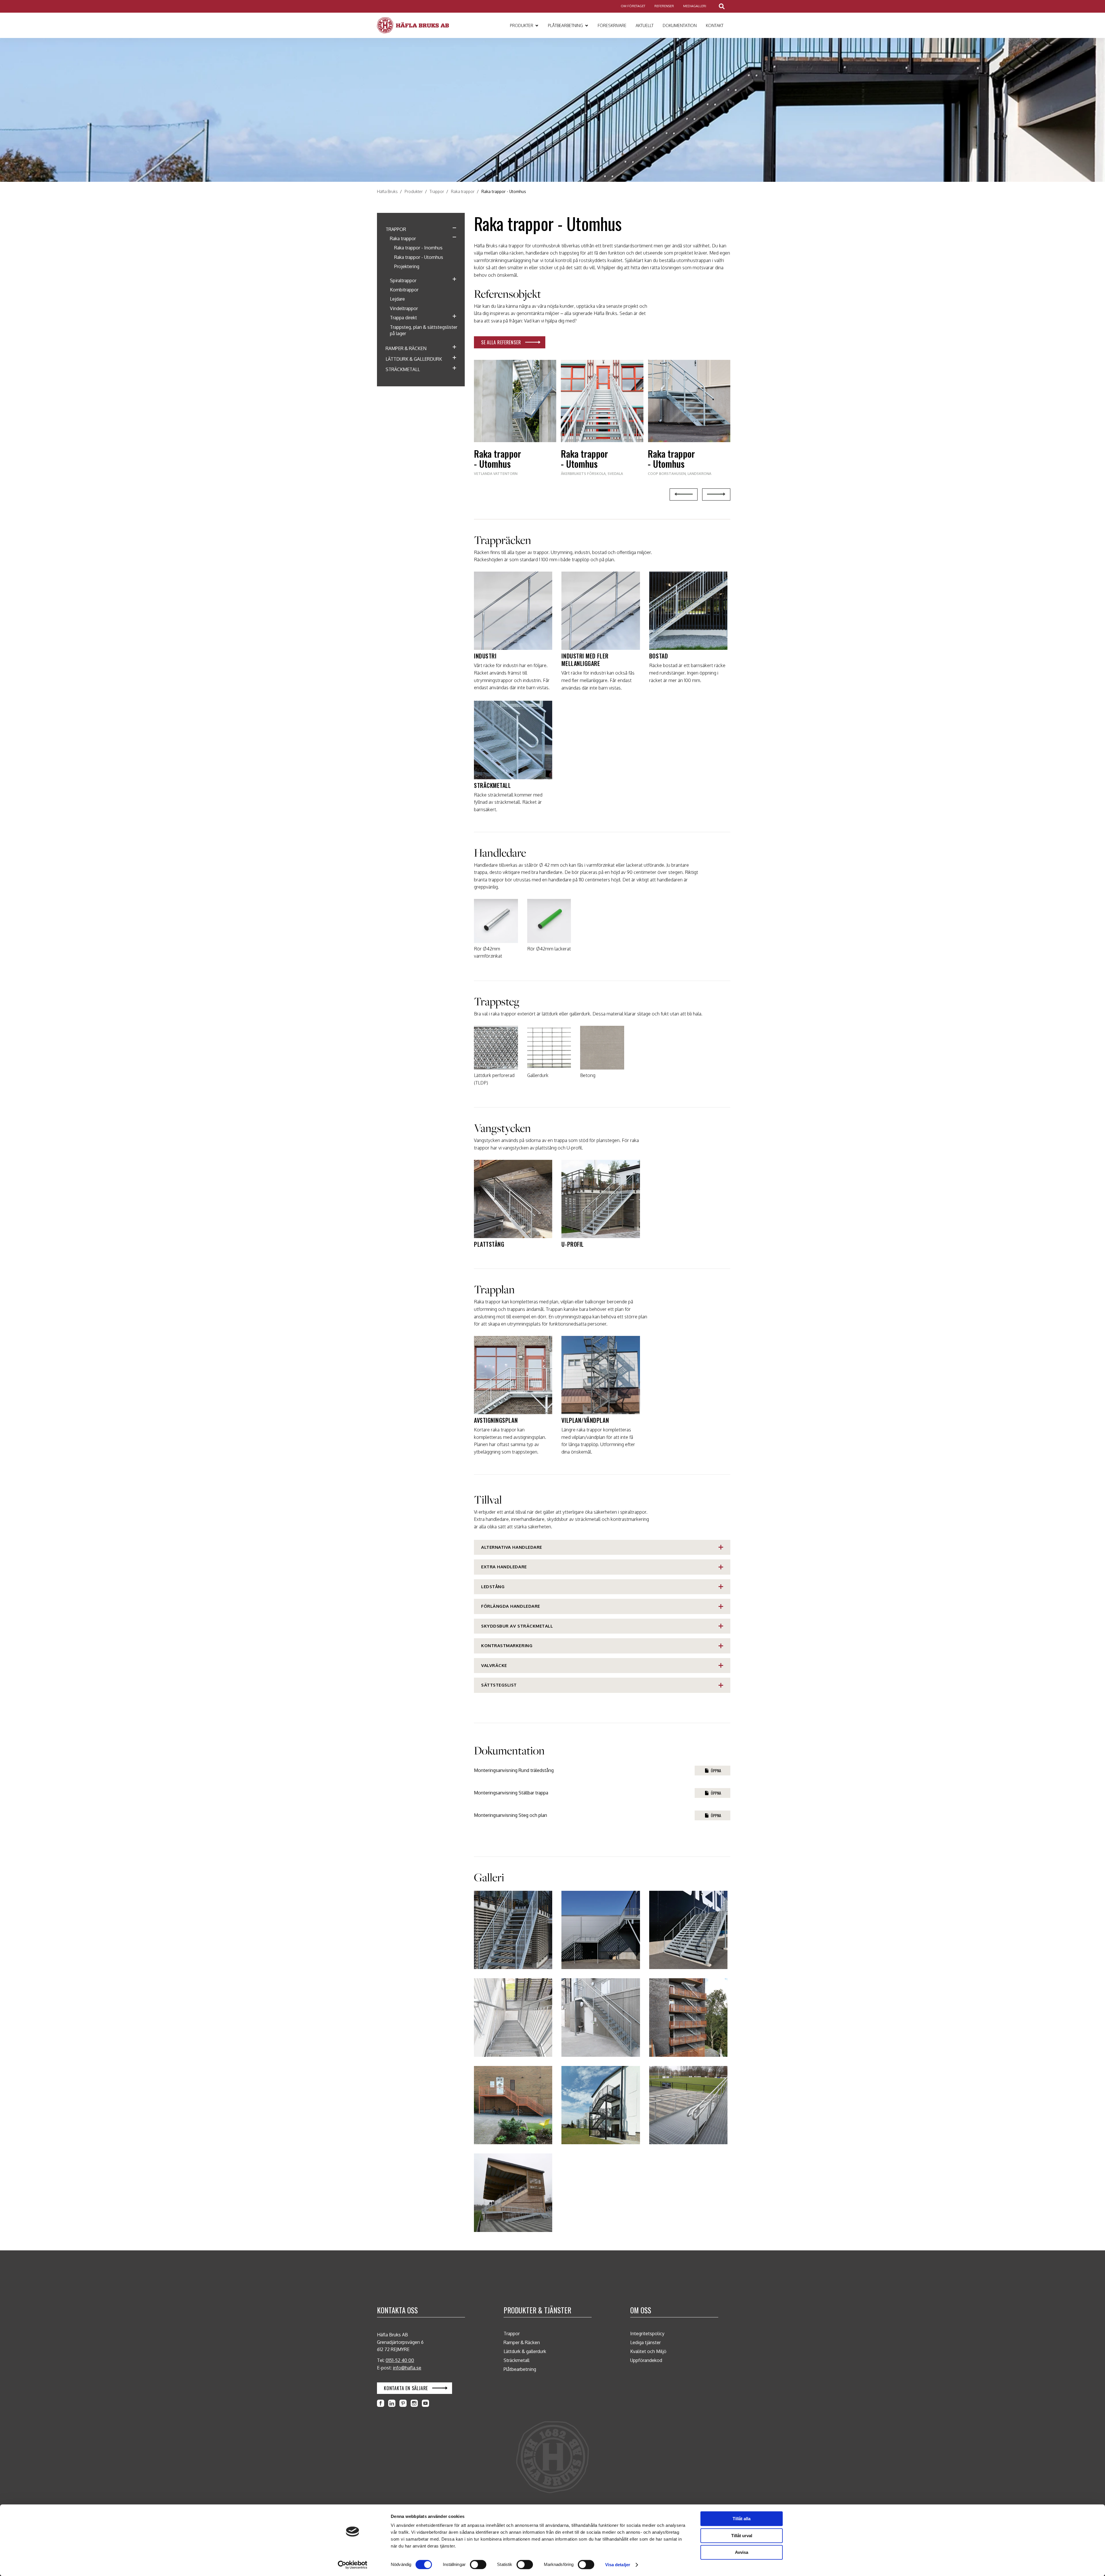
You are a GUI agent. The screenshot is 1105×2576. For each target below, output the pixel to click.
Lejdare (397, 299)
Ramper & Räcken (406, 348)
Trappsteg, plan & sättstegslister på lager (424, 330)
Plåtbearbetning (520, 2369)
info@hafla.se (407, 2368)
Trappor (396, 229)
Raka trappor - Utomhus (419, 257)
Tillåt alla (742, 2519)
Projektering (407, 266)
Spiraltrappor (403, 280)
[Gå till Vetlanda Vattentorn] (515, 423)
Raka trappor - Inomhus (418, 248)
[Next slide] (716, 494)
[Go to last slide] (684, 494)
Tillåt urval (742, 2536)
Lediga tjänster (645, 2342)
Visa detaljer (618, 2565)
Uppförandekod (646, 2360)
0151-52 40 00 (400, 2360)
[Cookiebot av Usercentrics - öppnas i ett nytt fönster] (353, 2565)
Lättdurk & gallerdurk (414, 359)
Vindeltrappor (404, 308)
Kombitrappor (404, 290)
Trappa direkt (403, 318)
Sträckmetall (403, 369)
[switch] (478, 2564)
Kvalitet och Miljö (648, 2351)
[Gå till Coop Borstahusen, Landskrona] (689, 423)
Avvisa (742, 2552)
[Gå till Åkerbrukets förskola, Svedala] (602, 423)
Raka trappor (403, 238)
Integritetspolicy (647, 2334)
